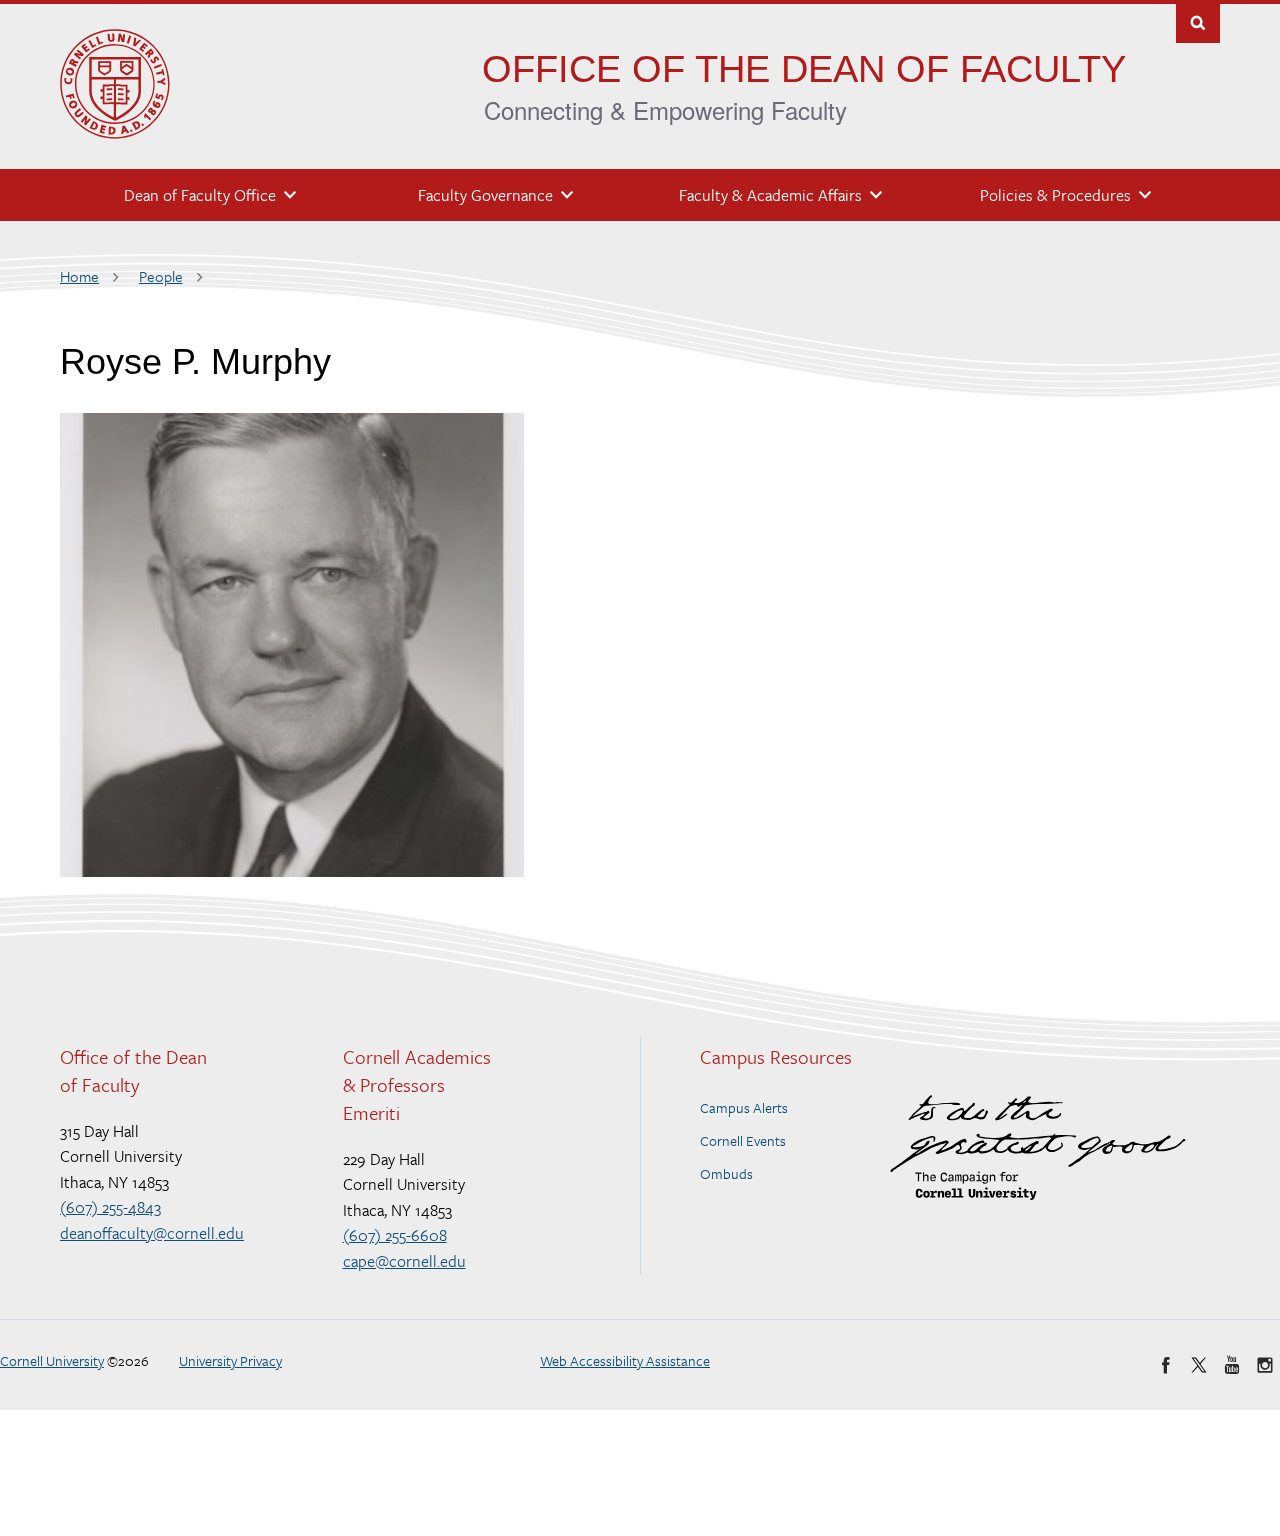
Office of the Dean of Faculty (804, 69)
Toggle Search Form (1198, 21)
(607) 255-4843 (110, 1207)
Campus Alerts (744, 1107)
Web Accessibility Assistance (625, 1360)
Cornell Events (743, 1140)
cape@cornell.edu (404, 1261)
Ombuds (726, 1173)
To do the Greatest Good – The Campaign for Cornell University (1038, 1147)
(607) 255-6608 (395, 1235)
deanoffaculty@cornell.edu (152, 1233)
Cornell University (52, 1360)
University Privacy (230, 1360)
